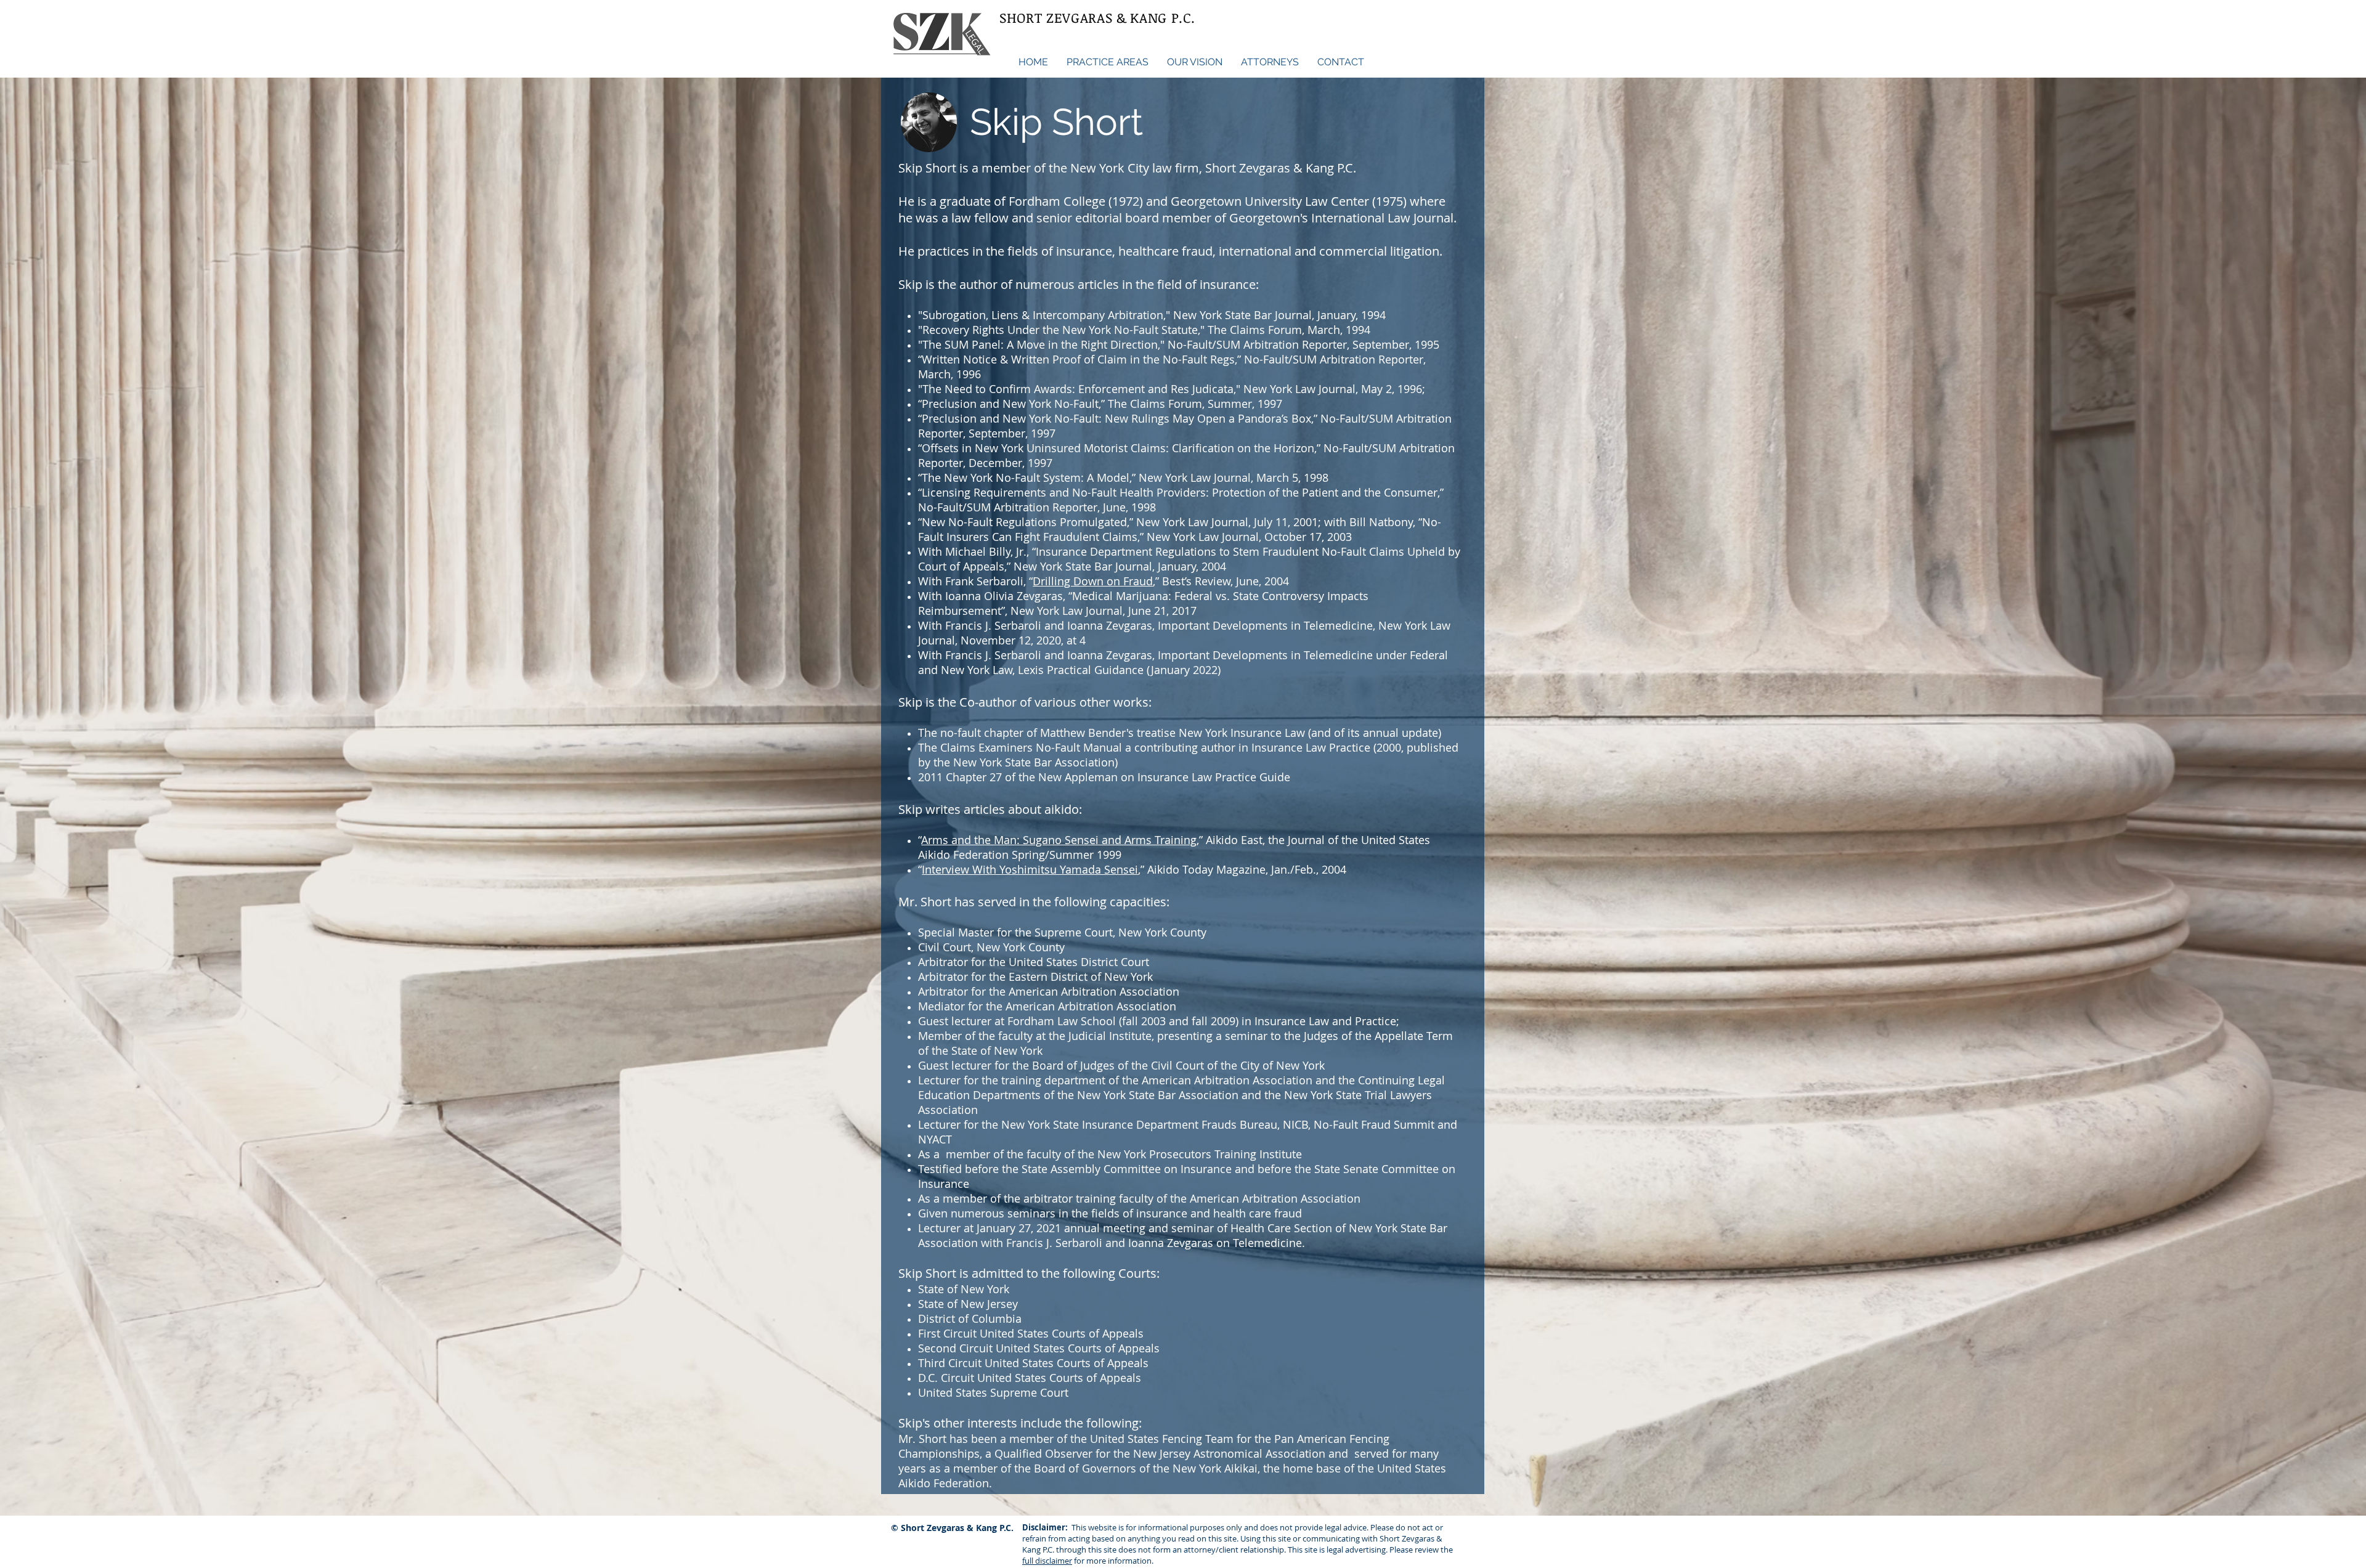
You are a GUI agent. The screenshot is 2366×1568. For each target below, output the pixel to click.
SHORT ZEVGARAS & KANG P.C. (1097, 17)
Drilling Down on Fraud (1093, 581)
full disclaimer (1047, 1561)
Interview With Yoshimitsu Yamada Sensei (1030, 869)
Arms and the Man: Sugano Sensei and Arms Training (1059, 840)
